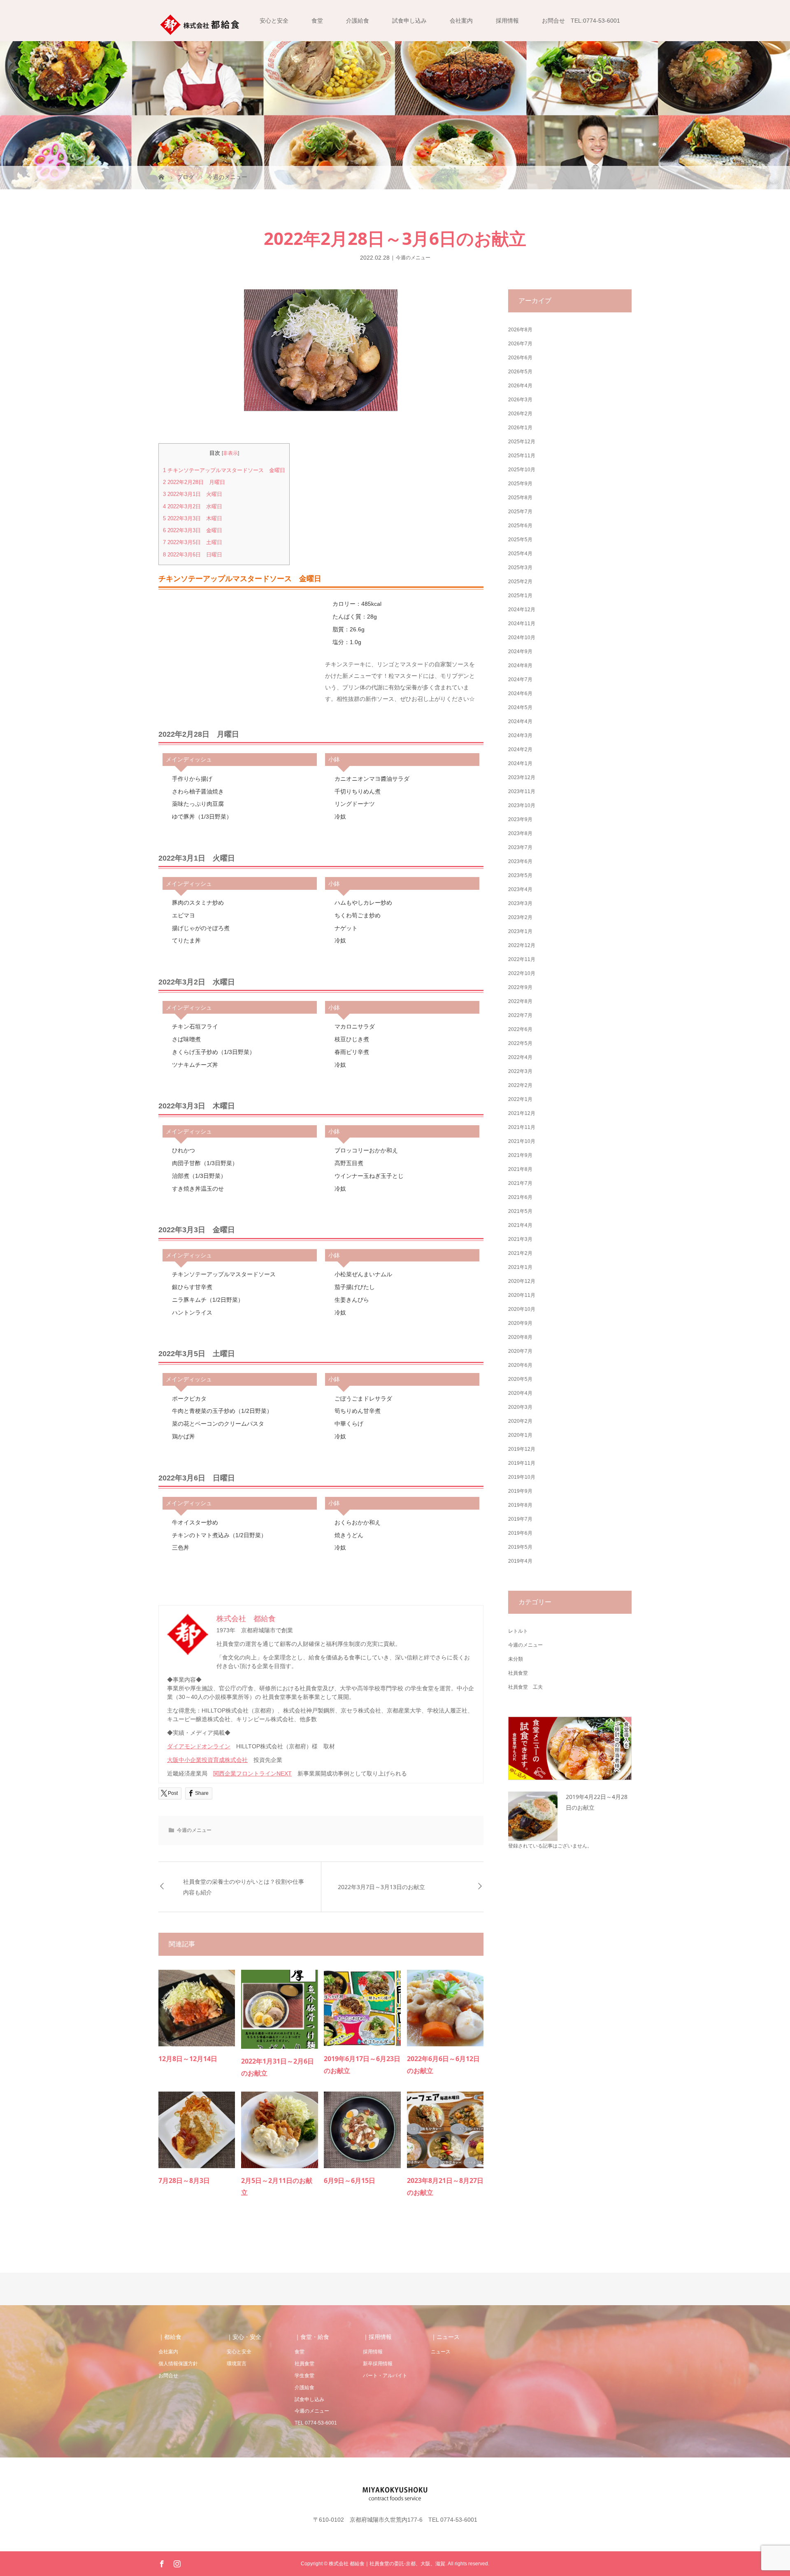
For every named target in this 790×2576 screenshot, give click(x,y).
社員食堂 (518, 1673)
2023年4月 (520, 889)
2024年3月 (520, 735)
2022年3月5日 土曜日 (193, 542)
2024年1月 (520, 763)
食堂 (317, 21)
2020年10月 (522, 1309)
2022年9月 (520, 987)
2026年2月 (520, 414)
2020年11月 (522, 1295)
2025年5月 (520, 540)
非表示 (230, 453)
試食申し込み (409, 21)
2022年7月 (520, 1015)
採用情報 (507, 21)
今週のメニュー (413, 258)
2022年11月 (522, 959)
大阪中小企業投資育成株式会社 (207, 1760)
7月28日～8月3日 (184, 2180)
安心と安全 (274, 21)
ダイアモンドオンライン (199, 1746)
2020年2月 (520, 1421)
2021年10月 (522, 1141)
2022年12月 (522, 945)
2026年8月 (520, 330)
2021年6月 (520, 1197)
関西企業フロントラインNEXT (252, 1773)
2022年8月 (520, 1001)
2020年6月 (520, 1365)
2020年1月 (520, 1435)
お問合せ (168, 2376)
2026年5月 (520, 372)
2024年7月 (520, 679)
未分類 (516, 1659)
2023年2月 (520, 917)
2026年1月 (520, 428)
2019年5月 (520, 1547)
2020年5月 (520, 1379)
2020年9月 (520, 1323)
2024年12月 (522, 610)
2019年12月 (522, 1449)
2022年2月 (520, 1085)
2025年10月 (522, 470)
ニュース (441, 2352)
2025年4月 (520, 554)
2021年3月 (520, 1239)
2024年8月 (520, 666)
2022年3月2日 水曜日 (193, 506)
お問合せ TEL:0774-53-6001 (581, 21)
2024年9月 (520, 652)
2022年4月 (520, 1057)
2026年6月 (520, 358)
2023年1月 (520, 931)
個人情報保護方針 (178, 2364)
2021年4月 (520, 1225)
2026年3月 (520, 400)
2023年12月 (522, 777)
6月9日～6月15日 (350, 2180)
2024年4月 (520, 721)
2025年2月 (520, 582)
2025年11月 (522, 456)
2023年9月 (520, 819)
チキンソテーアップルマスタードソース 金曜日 (224, 470)
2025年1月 (520, 596)
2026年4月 (520, 386)
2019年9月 (520, 1491)
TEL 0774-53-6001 (316, 2423)
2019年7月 (520, 1519)
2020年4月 (520, 1393)
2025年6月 (520, 526)
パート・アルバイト (385, 2376)
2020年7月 (520, 1351)
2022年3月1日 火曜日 (193, 494)
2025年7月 (520, 512)
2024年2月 (520, 749)
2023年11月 (522, 791)
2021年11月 (522, 1127)
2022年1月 (520, 1099)
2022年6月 (520, 1029)
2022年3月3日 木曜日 (193, 518)
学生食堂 (304, 2376)
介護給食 (358, 21)
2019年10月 (522, 1477)
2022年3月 (520, 1071)
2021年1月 (520, 1267)
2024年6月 (520, 693)
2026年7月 (520, 344)
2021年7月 (520, 1183)
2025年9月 (520, 484)
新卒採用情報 (378, 2364)
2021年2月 (520, 1253)
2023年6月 (520, 861)
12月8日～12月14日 (188, 2059)
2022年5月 (520, 1043)
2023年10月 (522, 805)
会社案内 (461, 21)
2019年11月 (522, 1463)
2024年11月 (522, 624)
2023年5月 (520, 875)
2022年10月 (522, 973)
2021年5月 (520, 1211)
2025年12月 (522, 442)
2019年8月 (520, 1505)
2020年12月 (522, 1281)
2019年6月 (520, 1533)
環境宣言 (237, 2364)
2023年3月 (520, 903)
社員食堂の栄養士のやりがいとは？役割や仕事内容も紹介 (244, 1887)
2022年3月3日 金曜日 (193, 530)
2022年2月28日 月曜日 (194, 482)
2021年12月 (522, 1113)
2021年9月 (520, 1155)
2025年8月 (520, 498)
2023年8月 (520, 833)
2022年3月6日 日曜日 (193, 555)
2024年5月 (520, 707)
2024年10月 (522, 638)
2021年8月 (520, 1169)
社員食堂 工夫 (525, 1687)
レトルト (518, 1631)
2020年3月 (520, 1407)
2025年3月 (520, 568)
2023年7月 (520, 847)
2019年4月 (520, 1561)
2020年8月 (520, 1337)
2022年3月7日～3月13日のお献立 (381, 1887)
